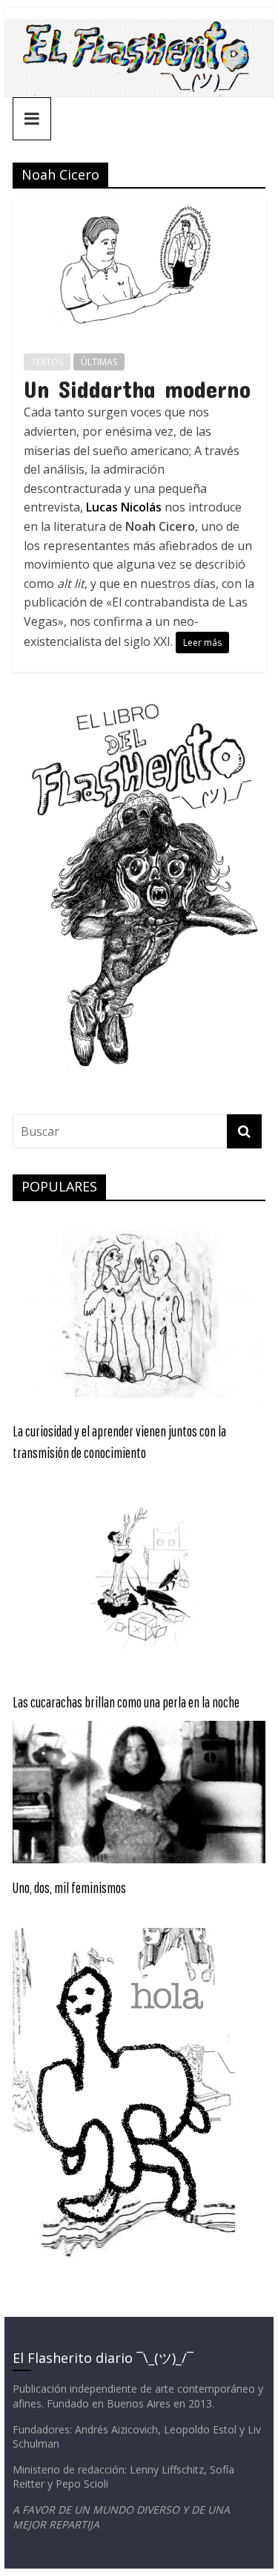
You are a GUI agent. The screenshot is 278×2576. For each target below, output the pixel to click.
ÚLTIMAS (99, 362)
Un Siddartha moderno (137, 389)
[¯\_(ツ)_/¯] (139, 28)
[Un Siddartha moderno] (139, 209)
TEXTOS (47, 362)
